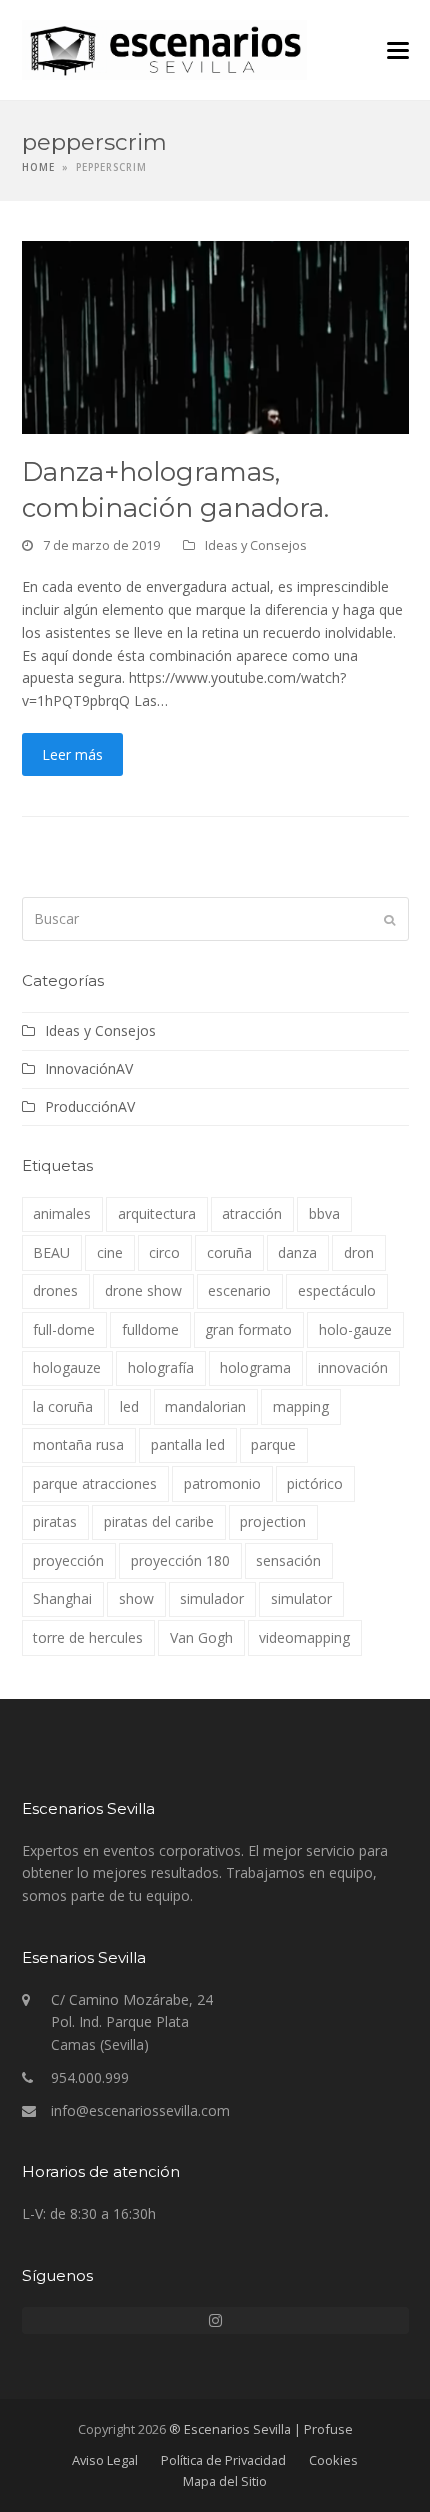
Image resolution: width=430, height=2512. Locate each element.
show (136, 1598)
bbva (324, 1213)
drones (55, 1290)
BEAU (51, 1252)
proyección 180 (180, 1560)
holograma (255, 1367)
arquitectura (157, 1213)
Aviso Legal (105, 2460)
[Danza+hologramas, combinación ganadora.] (215, 335)
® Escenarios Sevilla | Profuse (261, 2429)
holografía (161, 1367)
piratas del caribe (159, 1521)
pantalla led (188, 1444)
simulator (301, 1598)
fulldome (150, 1329)
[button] (398, 50)
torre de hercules (88, 1637)
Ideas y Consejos (256, 545)
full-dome (64, 1329)
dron (359, 1252)
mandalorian (205, 1406)
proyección (68, 1560)
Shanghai (62, 1598)
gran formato (248, 1329)
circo (164, 1252)
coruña (229, 1252)
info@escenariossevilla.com (140, 2110)
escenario (239, 1290)
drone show (143, 1290)
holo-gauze (355, 1329)
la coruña (63, 1406)
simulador (212, 1598)
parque (273, 1444)
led (129, 1406)
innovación (353, 1367)
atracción (252, 1213)
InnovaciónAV (89, 1068)
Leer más (72, 754)
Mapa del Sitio (225, 2481)
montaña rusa (78, 1444)
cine (110, 1252)
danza (297, 1252)
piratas (55, 1521)
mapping (301, 1406)
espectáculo (337, 1290)
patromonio (222, 1483)
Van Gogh (201, 1637)
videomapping (304, 1637)
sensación (288, 1560)
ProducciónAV (90, 1106)
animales (62, 1213)
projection (273, 1521)
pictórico (315, 1483)
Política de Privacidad (223, 2460)
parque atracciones (95, 1483)
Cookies (333, 2460)
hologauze (67, 1367)
